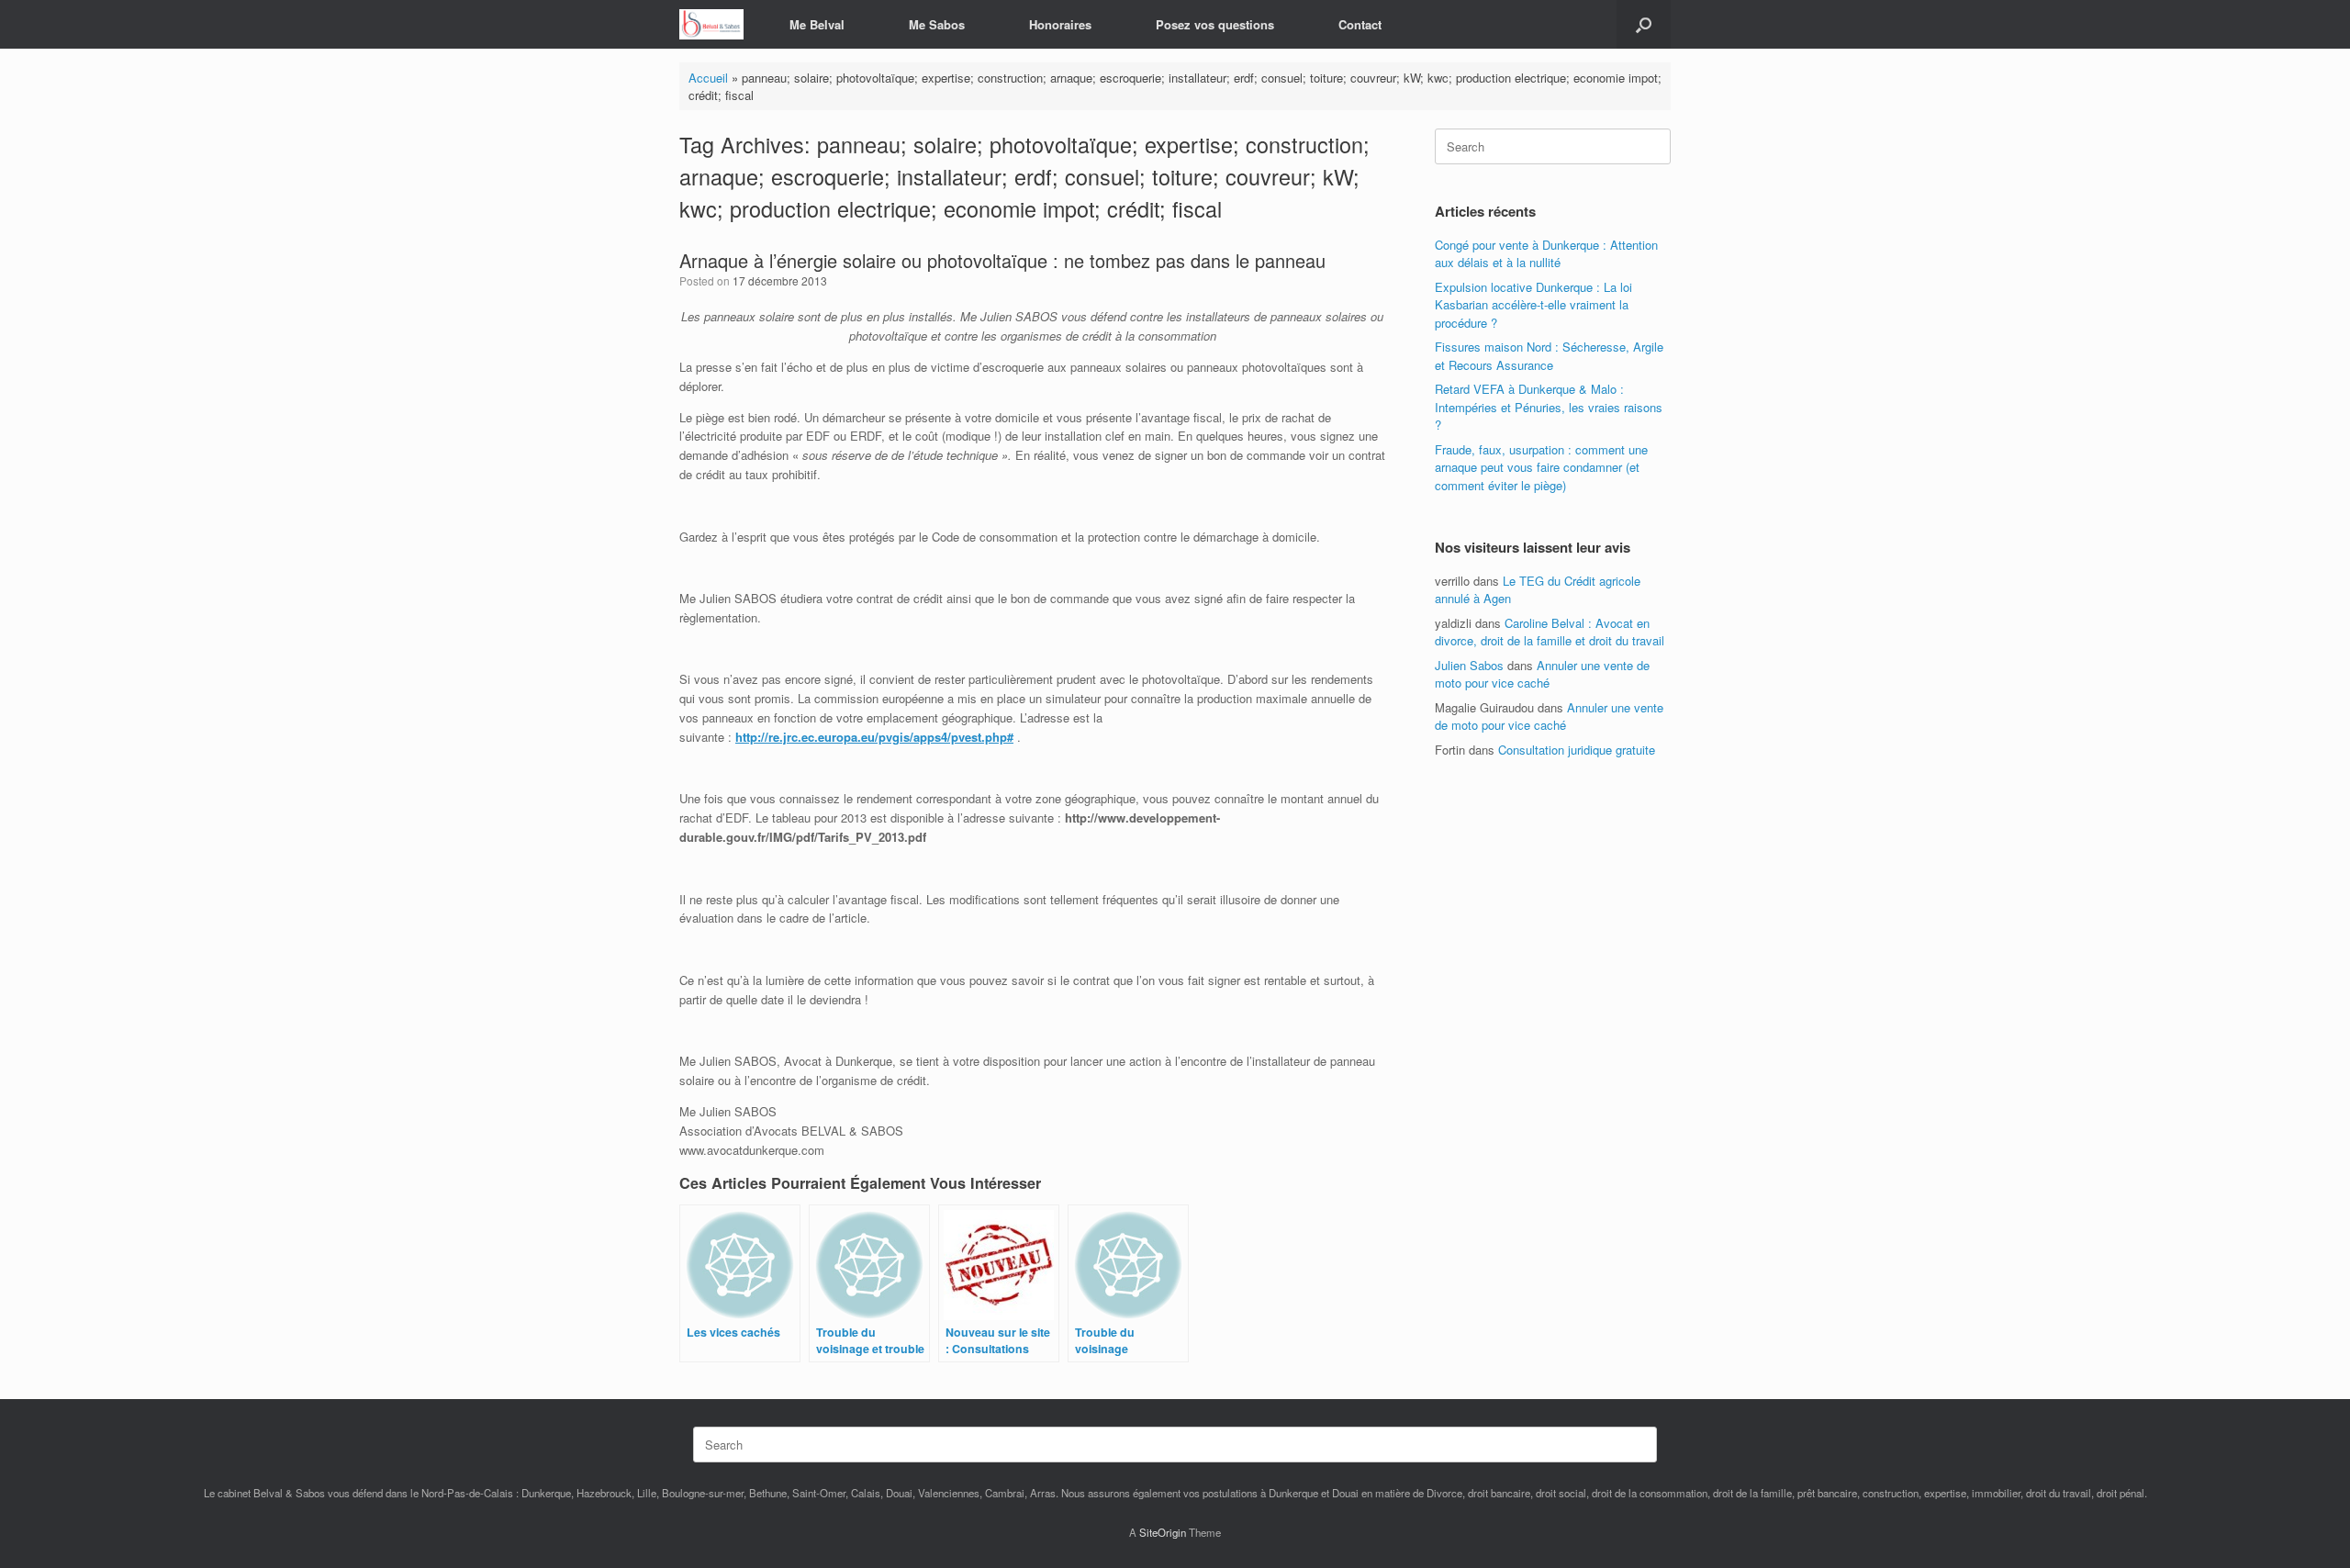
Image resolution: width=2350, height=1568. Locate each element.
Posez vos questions (1215, 24)
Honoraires (1060, 24)
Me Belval (817, 24)
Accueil (708, 78)
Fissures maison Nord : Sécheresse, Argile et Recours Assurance (1549, 356)
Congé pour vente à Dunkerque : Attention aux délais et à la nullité (1546, 254)
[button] (1644, 24)
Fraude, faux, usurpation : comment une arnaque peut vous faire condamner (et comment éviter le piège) (1541, 467)
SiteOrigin (1163, 1532)
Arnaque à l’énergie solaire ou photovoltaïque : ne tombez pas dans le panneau (1002, 260)
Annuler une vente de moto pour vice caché (1542, 674)
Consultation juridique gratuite (1577, 750)
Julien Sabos (1469, 665)
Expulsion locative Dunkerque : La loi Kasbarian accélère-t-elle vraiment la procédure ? (1533, 305)
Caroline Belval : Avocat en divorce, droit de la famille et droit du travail (1550, 632)
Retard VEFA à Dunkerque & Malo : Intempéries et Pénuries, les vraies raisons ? (1549, 407)
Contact (1360, 24)
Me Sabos (937, 24)
